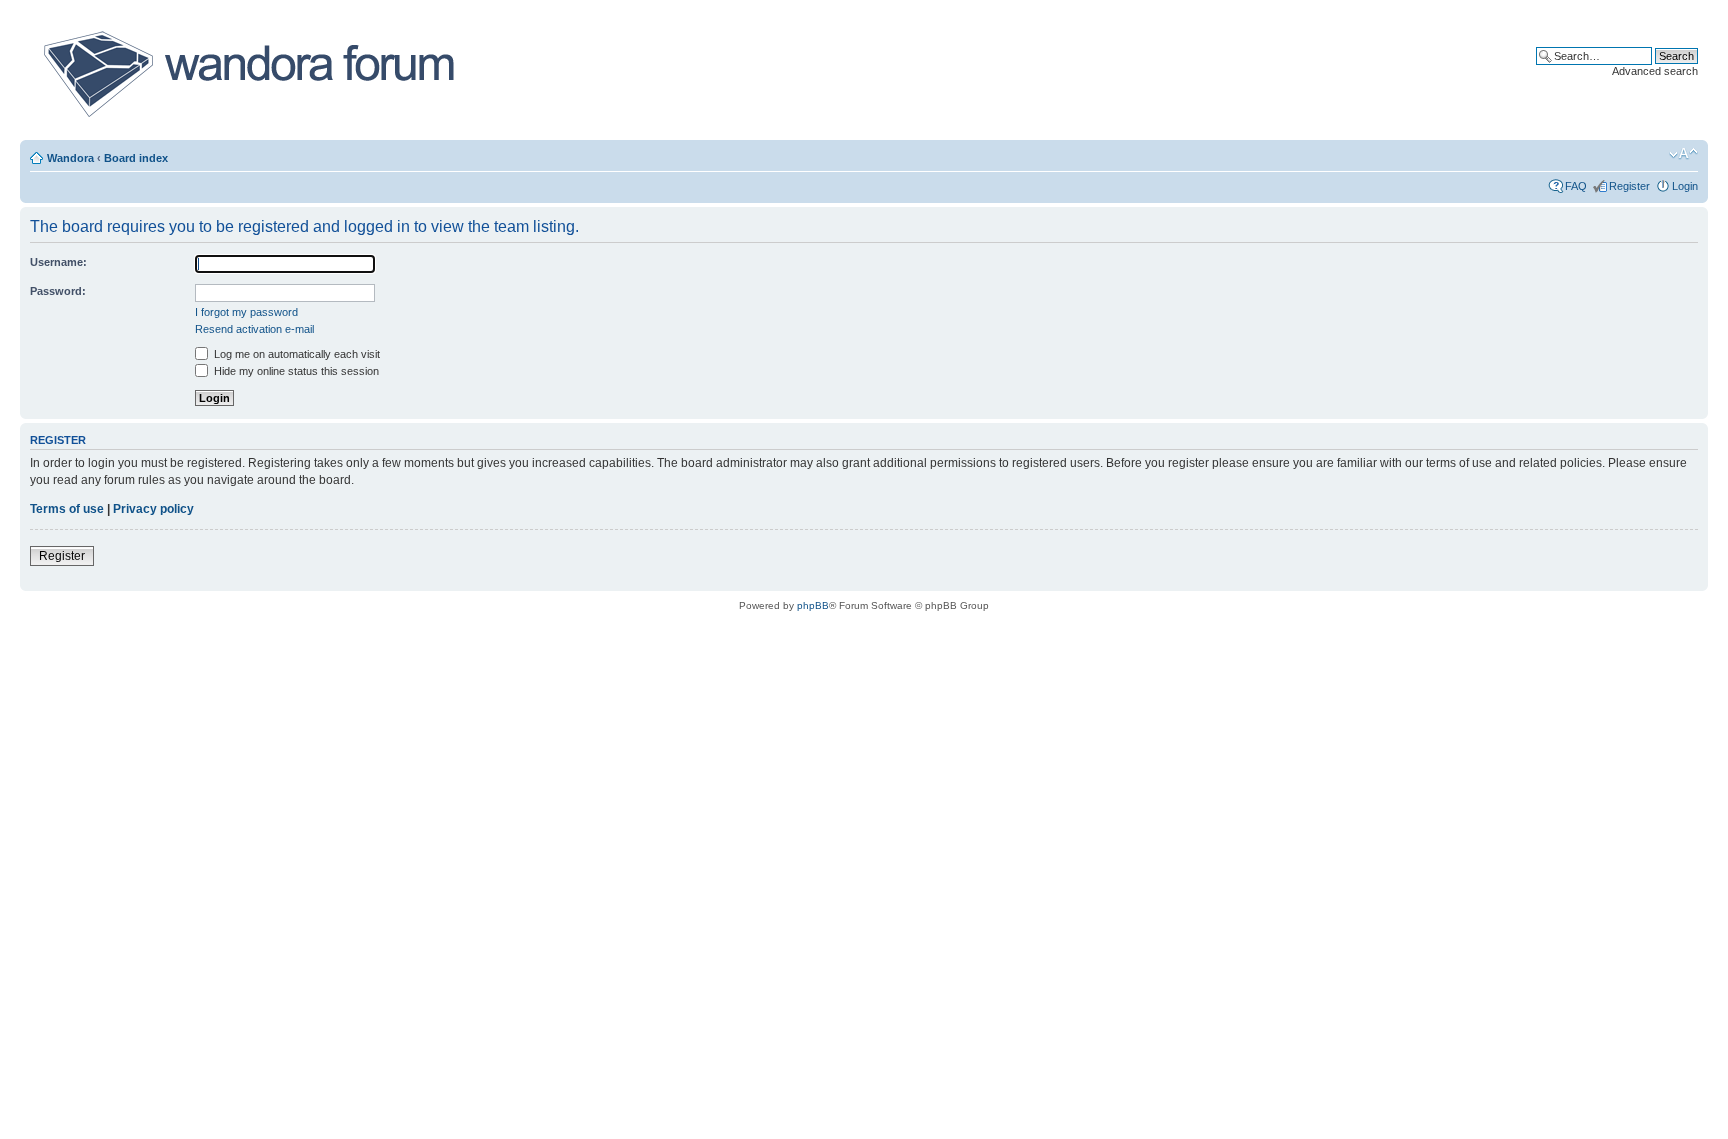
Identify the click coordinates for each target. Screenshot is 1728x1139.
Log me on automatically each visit (295, 354)
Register (1629, 186)
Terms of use (67, 509)
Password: (58, 291)
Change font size (1683, 154)
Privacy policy (153, 509)
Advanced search (1655, 71)
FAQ (1576, 186)
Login (1685, 186)
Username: (58, 262)
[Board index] (247, 74)
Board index (136, 158)
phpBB (813, 605)
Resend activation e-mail (254, 329)
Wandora (70, 158)
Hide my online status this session (295, 371)
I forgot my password (246, 312)
